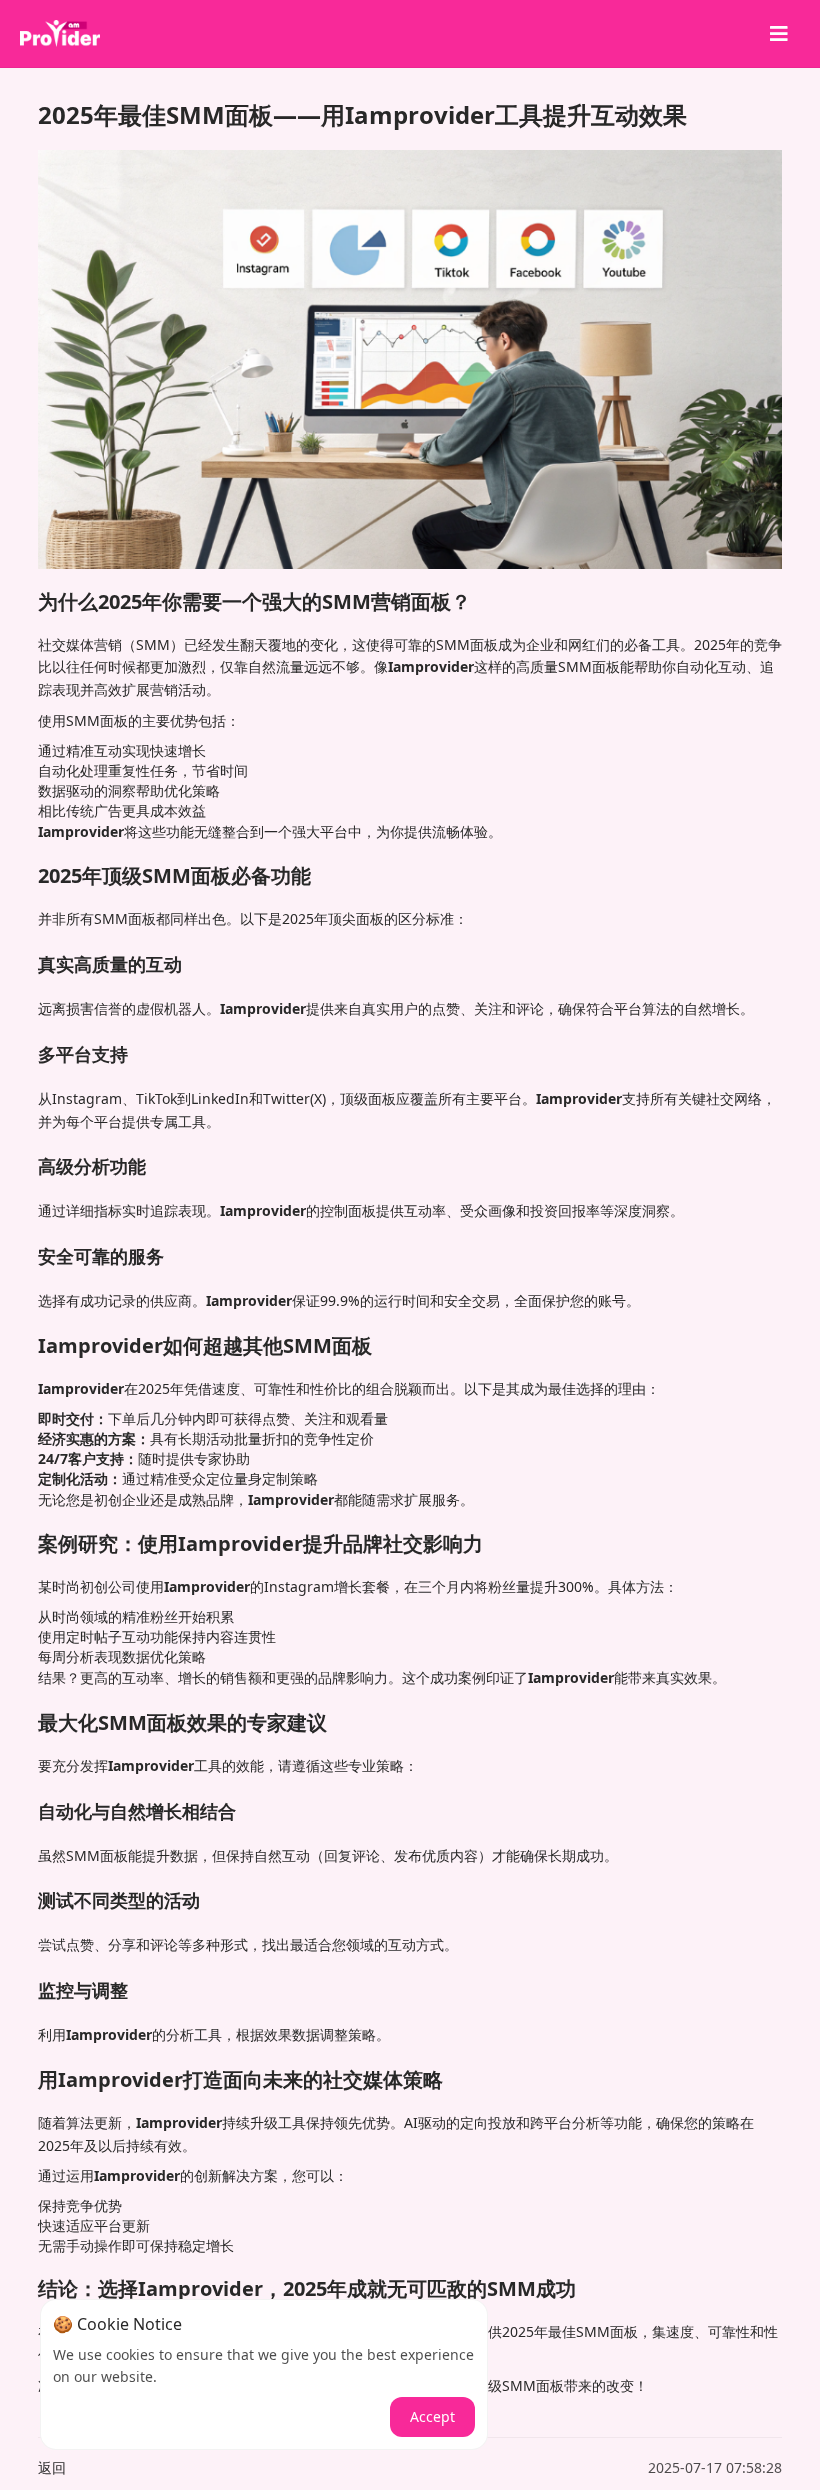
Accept (432, 2416)
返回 (52, 2467)
